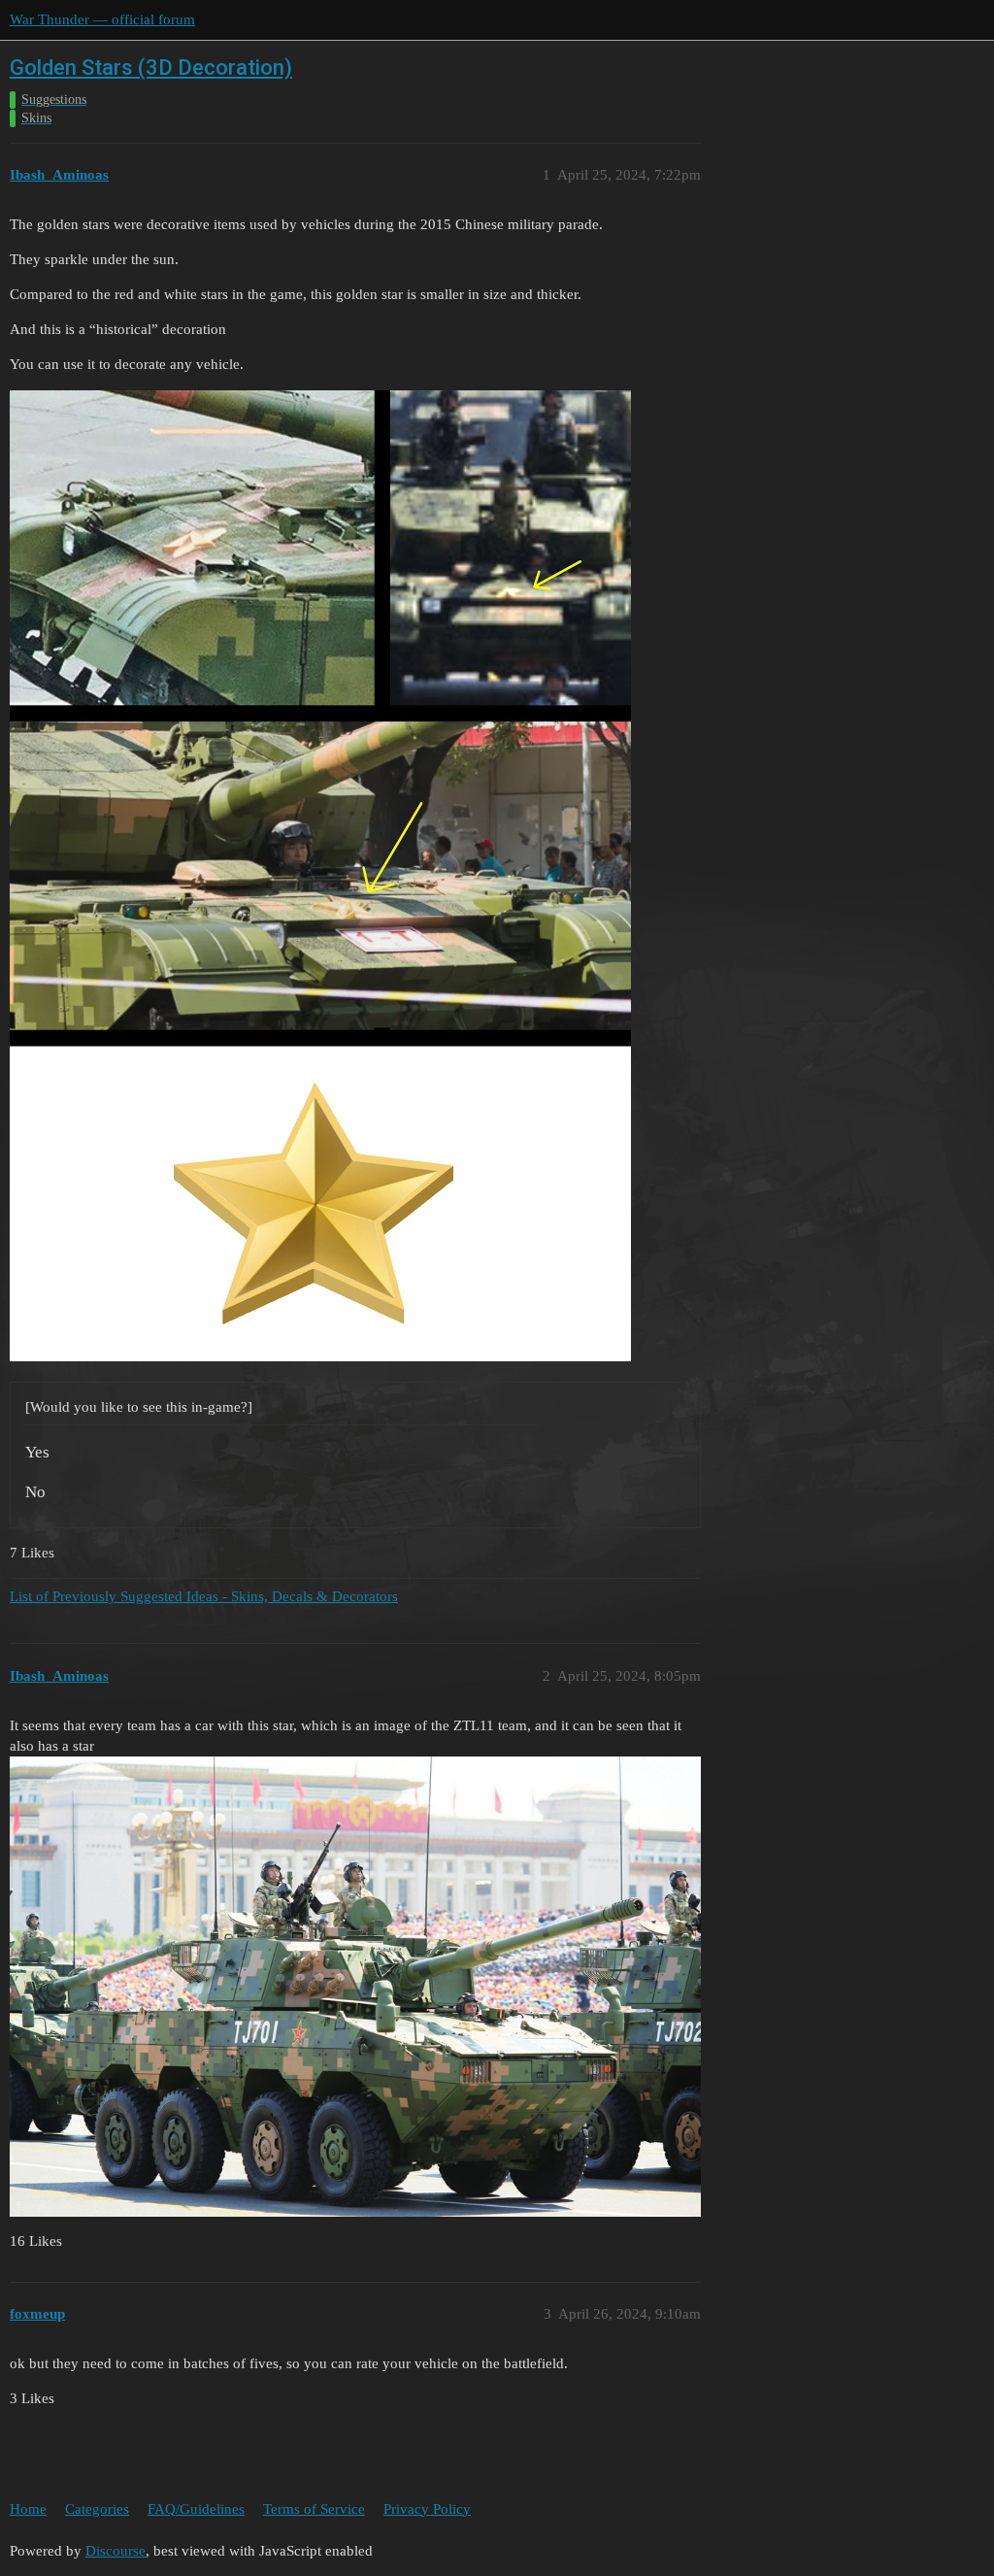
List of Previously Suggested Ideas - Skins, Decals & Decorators (204, 1596)
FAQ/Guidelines (196, 2509)
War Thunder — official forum (102, 19)
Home (28, 2509)
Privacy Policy (427, 2509)
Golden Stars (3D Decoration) (151, 67)
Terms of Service (314, 2509)
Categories (97, 2509)
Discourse (116, 2551)
